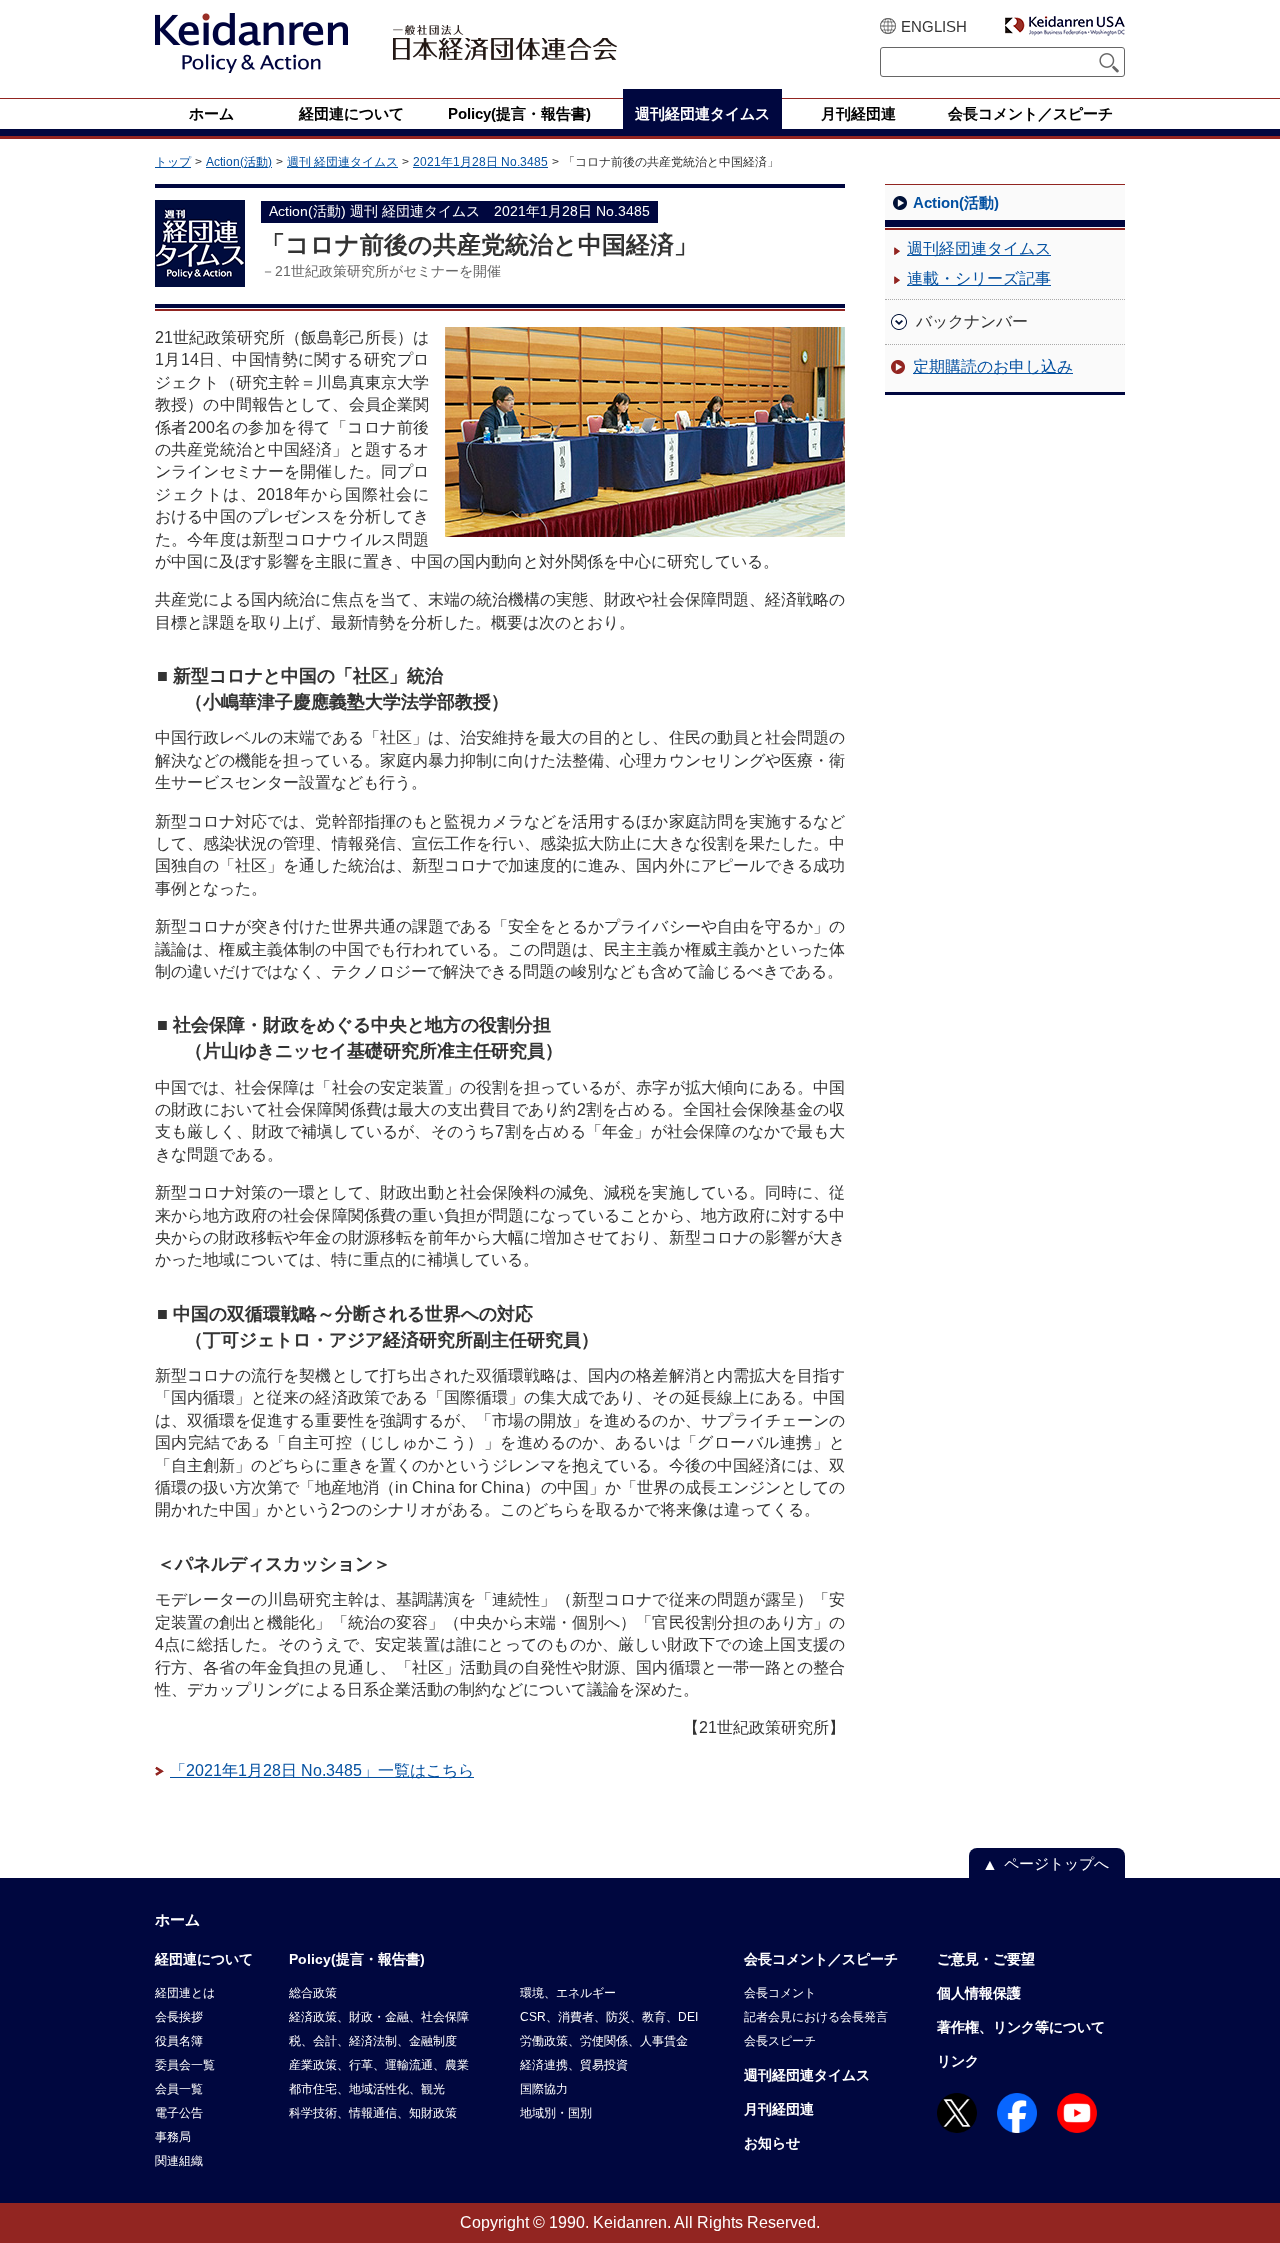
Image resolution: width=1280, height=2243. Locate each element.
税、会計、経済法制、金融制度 (373, 2041)
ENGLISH (934, 26)
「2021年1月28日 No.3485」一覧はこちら (322, 1770)
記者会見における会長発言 (816, 2017)
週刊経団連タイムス (979, 248)
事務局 (173, 2137)
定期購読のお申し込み (993, 366)
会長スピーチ (780, 2041)
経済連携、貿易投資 (574, 2065)
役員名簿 (179, 2041)
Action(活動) (239, 162)
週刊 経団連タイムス (342, 162)
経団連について (204, 1959)
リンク (958, 2061)
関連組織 (179, 2161)
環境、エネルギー (568, 1993)
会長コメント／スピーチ (821, 1959)
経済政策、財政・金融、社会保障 (379, 2017)
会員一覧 (179, 2089)
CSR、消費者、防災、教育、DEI (609, 2017)
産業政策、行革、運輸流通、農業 (379, 2065)
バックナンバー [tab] (972, 321)
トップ (173, 162)
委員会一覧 (185, 2065)
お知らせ (772, 2143)
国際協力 (544, 2089)
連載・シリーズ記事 (979, 278)
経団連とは (185, 1993)
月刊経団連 (779, 2109)
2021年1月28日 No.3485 (480, 162)
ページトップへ (1056, 1863)
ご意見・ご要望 (986, 1959)
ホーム (177, 1919)
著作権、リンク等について (1021, 2027)
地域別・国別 (556, 2113)
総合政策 (313, 1993)
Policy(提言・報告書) (357, 1959)
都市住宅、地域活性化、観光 (367, 2089)
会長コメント (780, 1993)
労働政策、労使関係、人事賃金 (604, 2041)
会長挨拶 (179, 2017)
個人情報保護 (979, 1993)
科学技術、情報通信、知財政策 (373, 2113)
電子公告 (179, 2113)
